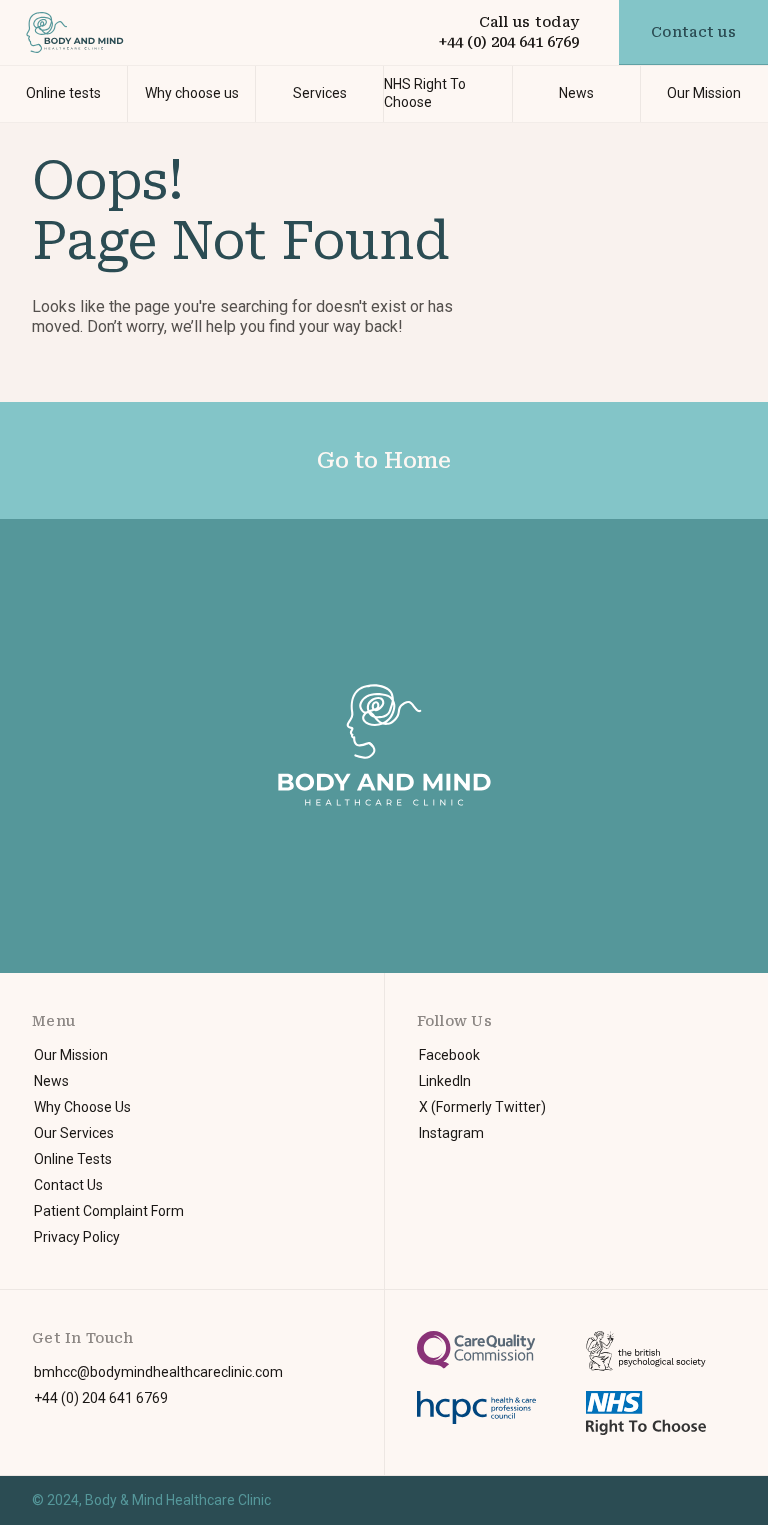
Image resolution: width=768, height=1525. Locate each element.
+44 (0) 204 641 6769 (508, 42)
